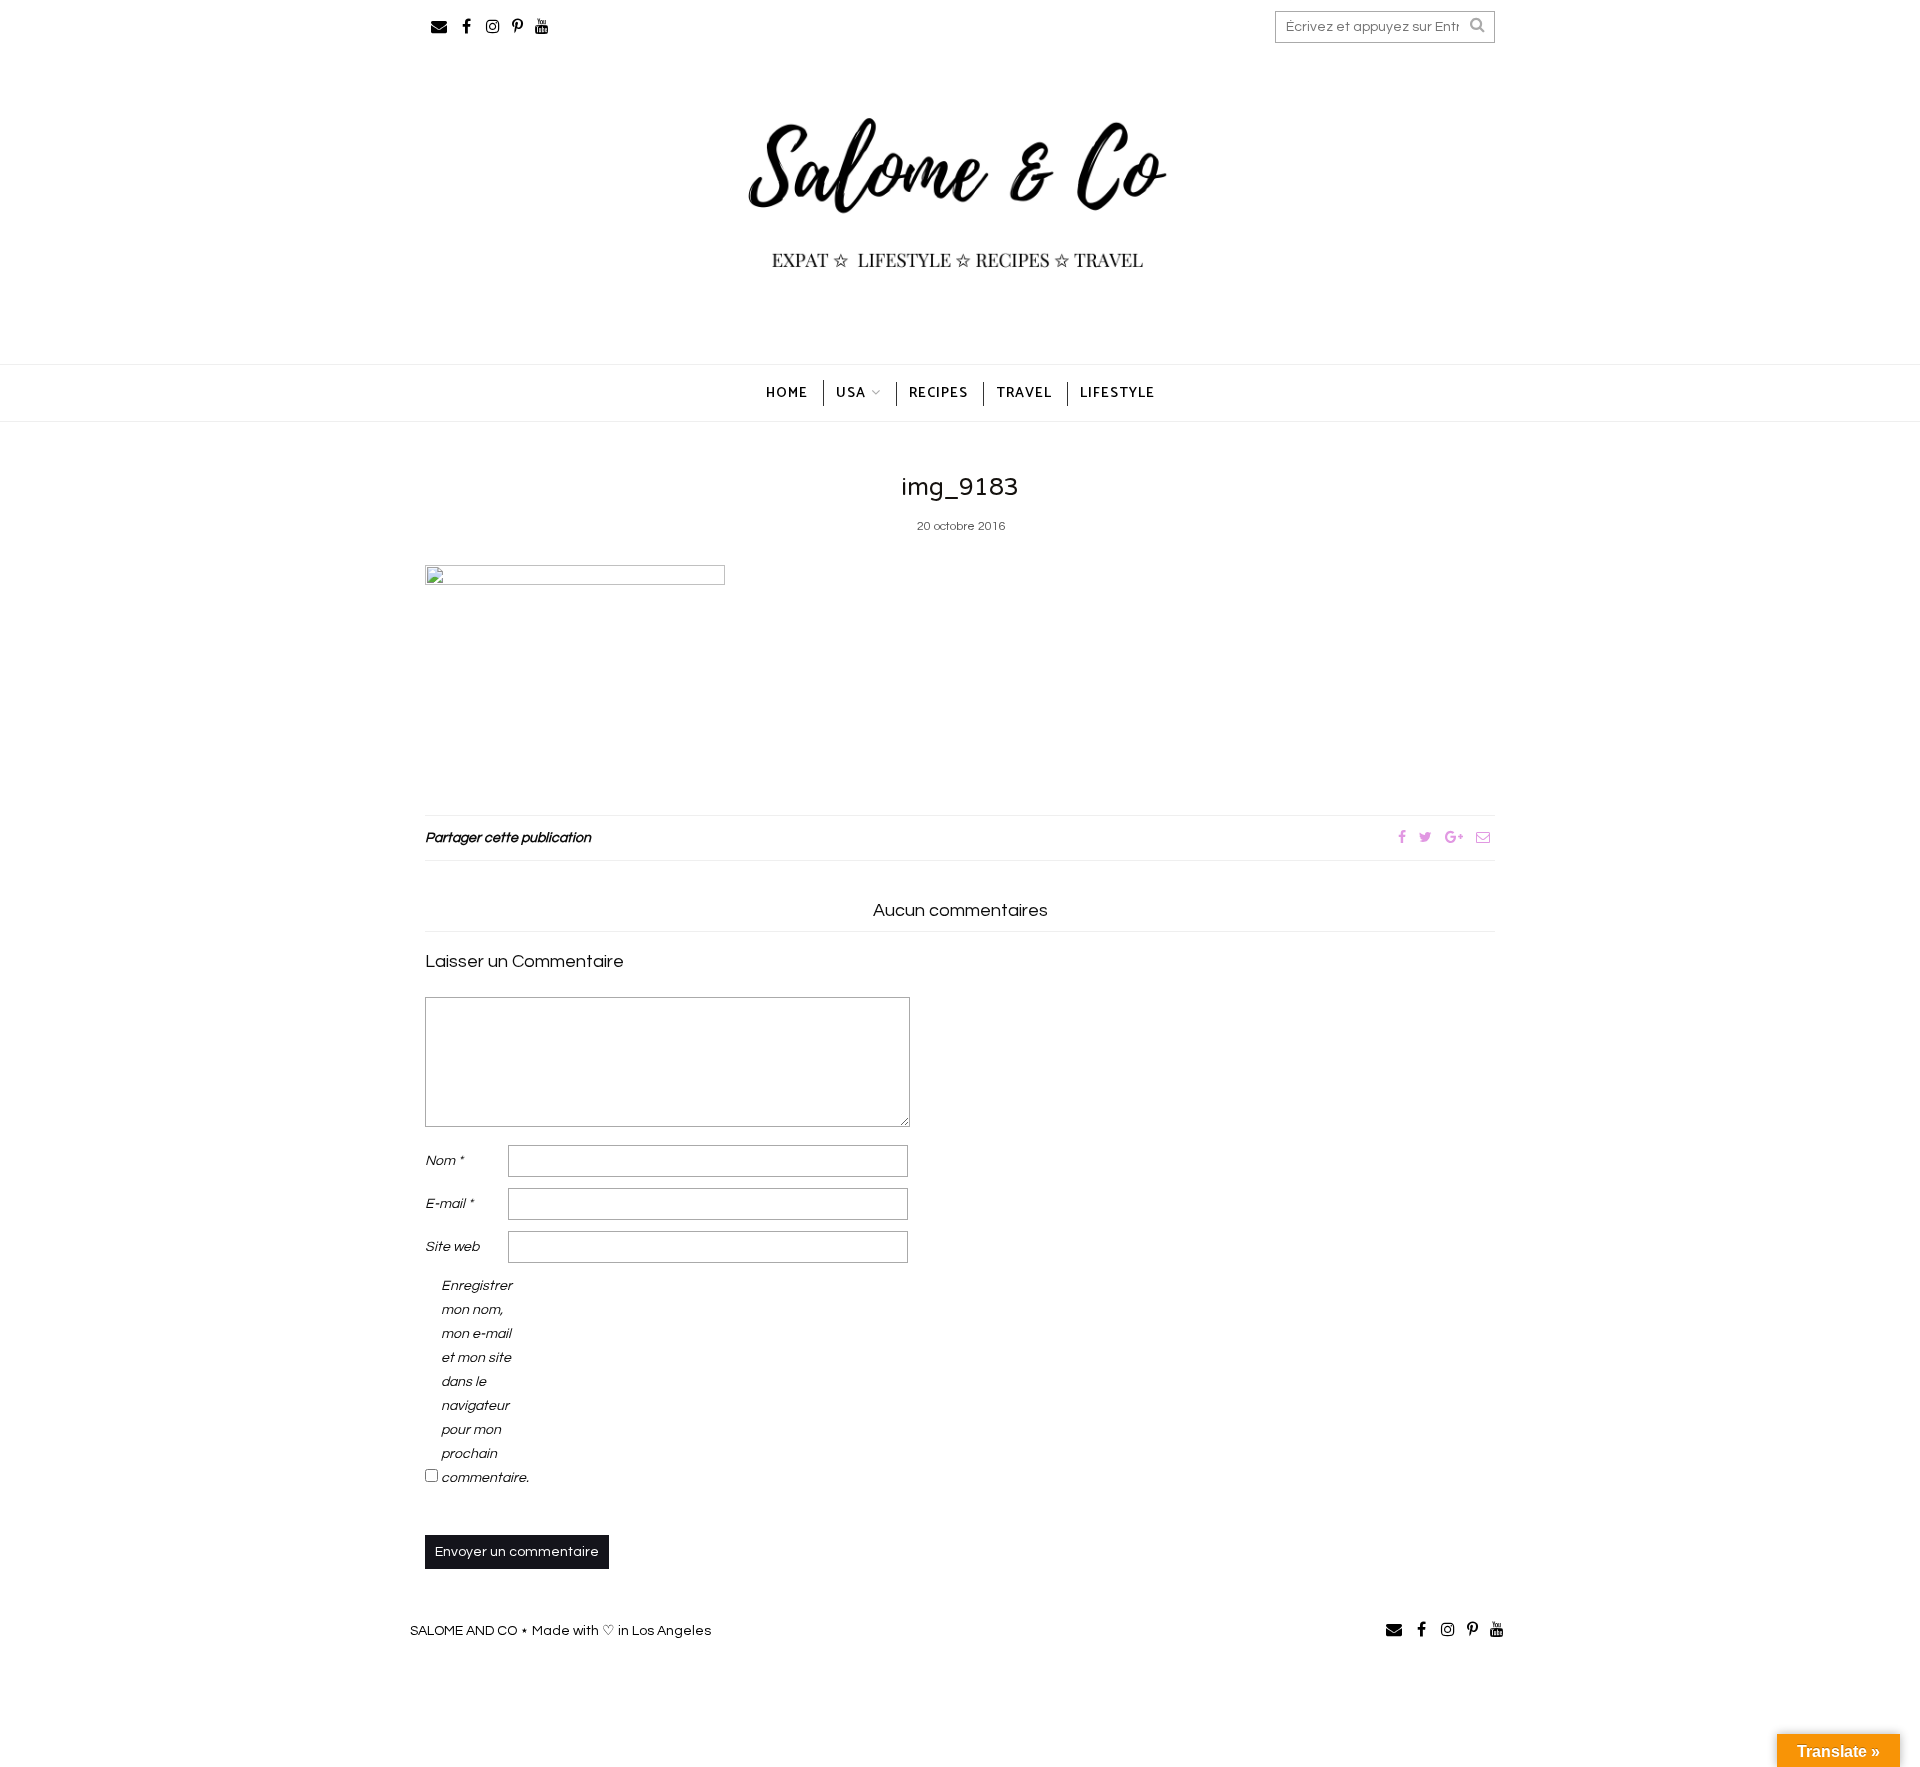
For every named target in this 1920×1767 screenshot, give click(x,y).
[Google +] (1454, 838)
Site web (452, 1247)
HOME (787, 393)
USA (851, 393)
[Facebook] (1402, 838)
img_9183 (960, 487)
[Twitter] (1425, 838)
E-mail (449, 1204)
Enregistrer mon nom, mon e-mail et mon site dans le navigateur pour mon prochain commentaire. (481, 1382)
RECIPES (938, 393)
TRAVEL (1024, 393)
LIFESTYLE (1117, 393)
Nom (444, 1161)
